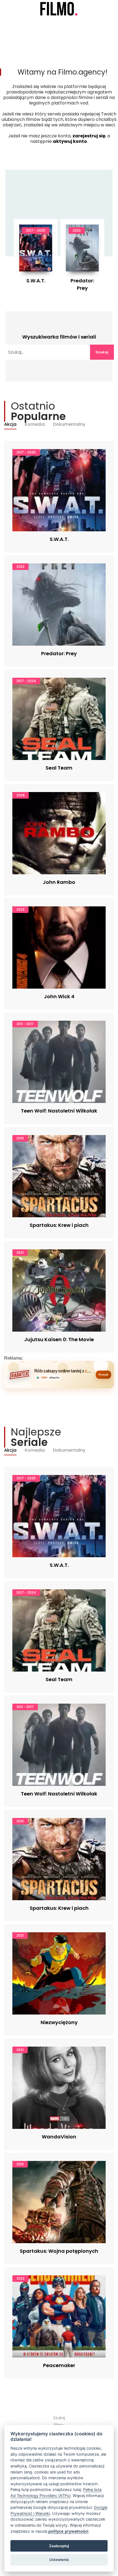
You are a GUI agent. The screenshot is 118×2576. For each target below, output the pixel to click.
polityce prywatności (68, 2531)
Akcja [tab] (10, 424)
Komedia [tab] (35, 424)
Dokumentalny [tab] (69, 424)
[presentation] (31, 254)
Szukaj (102, 352)
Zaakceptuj (59, 2546)
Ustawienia (59, 2560)
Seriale (27, 20)
